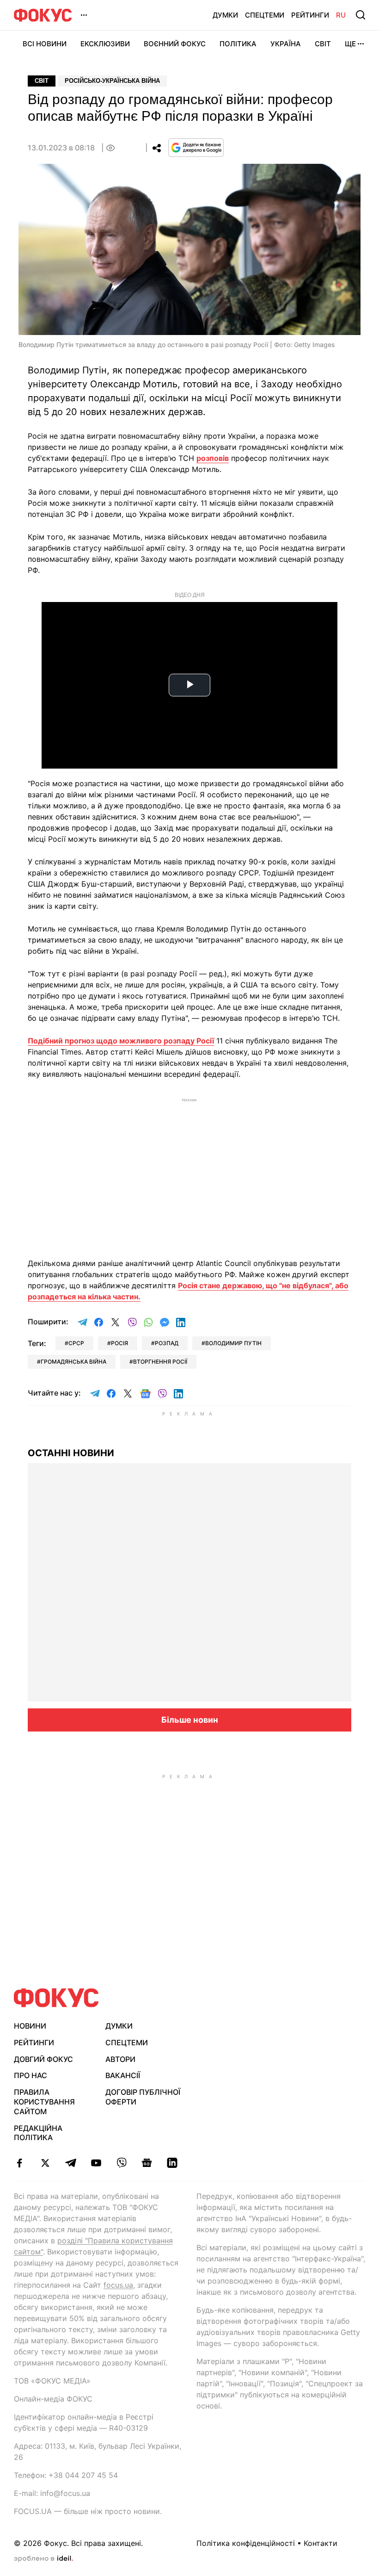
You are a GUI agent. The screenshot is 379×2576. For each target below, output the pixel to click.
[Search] (361, 15)
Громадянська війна (73, 1362)
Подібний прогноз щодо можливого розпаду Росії (121, 1041)
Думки (225, 15)
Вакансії (123, 2075)
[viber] (121, 2163)
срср (76, 1343)
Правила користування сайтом (44, 2102)
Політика (238, 44)
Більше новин (190, 1720)
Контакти (321, 2543)
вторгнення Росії (160, 1362)
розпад (167, 1343)
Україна (286, 44)
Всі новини (45, 44)
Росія (119, 1343)
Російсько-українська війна (112, 81)
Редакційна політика (38, 2133)
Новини (30, 2026)
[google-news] (147, 2163)
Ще (350, 44)
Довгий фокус (43, 2059)
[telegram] (70, 2163)
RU (341, 15)
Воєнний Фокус (175, 44)
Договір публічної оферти (143, 2097)
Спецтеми (265, 15)
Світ (323, 44)
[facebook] (20, 2163)
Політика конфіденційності (246, 2543)
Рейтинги (310, 15)
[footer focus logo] (56, 1998)
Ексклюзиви (105, 44)
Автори (120, 2059)
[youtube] (96, 2163)
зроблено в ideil (43, 2559)
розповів (213, 458)
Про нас (31, 2075)
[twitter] (45, 2163)
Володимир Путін (233, 1343)
